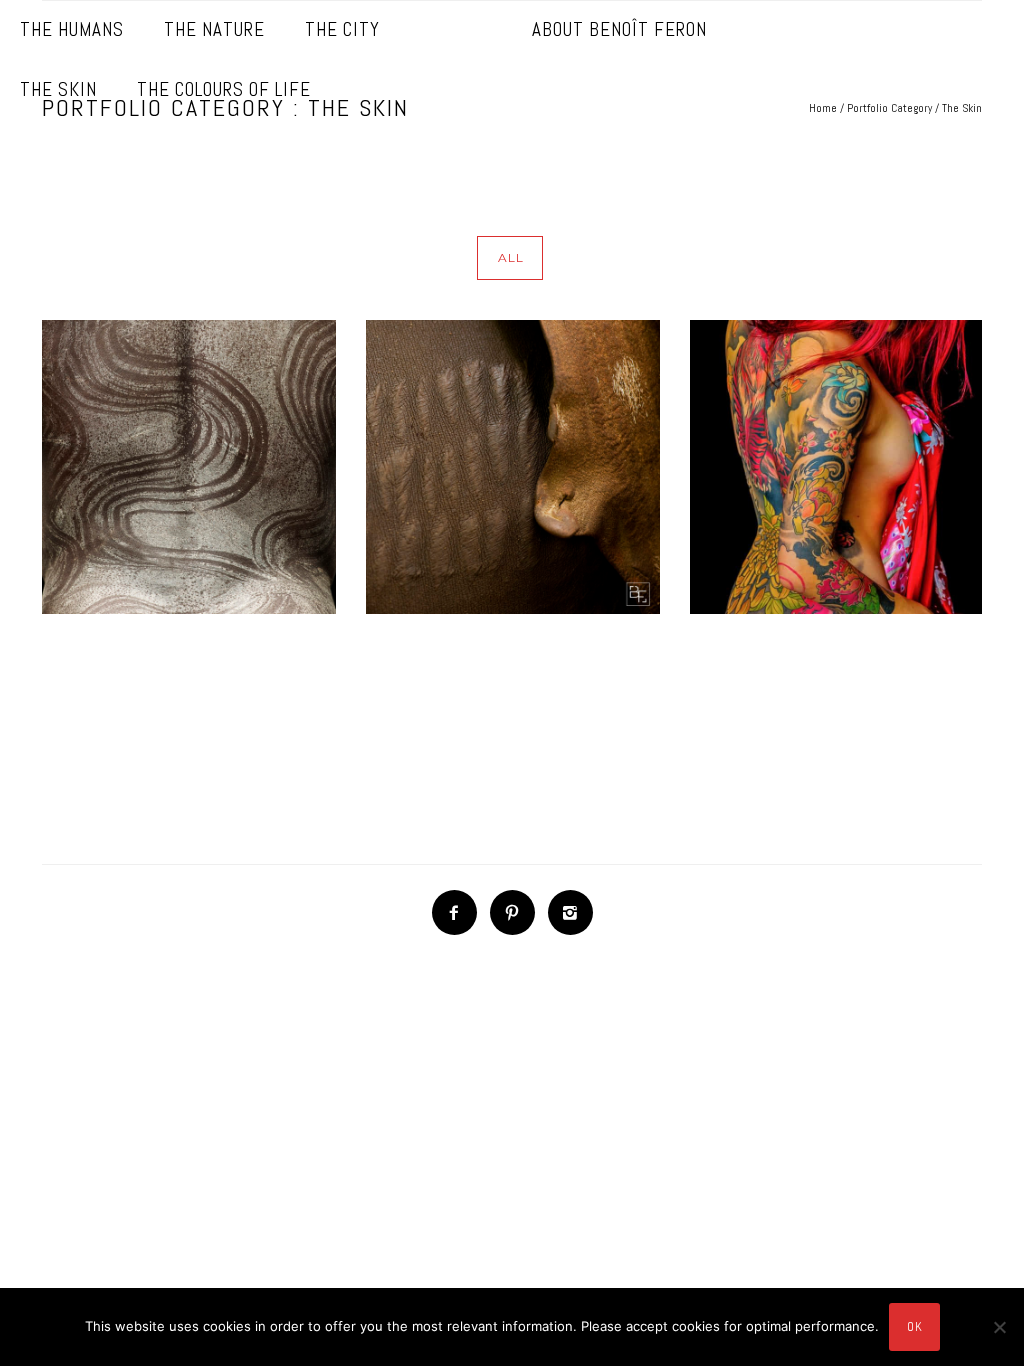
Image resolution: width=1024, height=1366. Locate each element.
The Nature (214, 29)
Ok (914, 1326)
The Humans (72, 29)
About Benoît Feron (619, 29)
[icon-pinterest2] (517, 912)
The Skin (58, 89)
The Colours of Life (224, 89)
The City (342, 29)
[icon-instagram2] (570, 912)
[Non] (999, 1327)
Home (823, 108)
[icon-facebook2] (459, 912)
